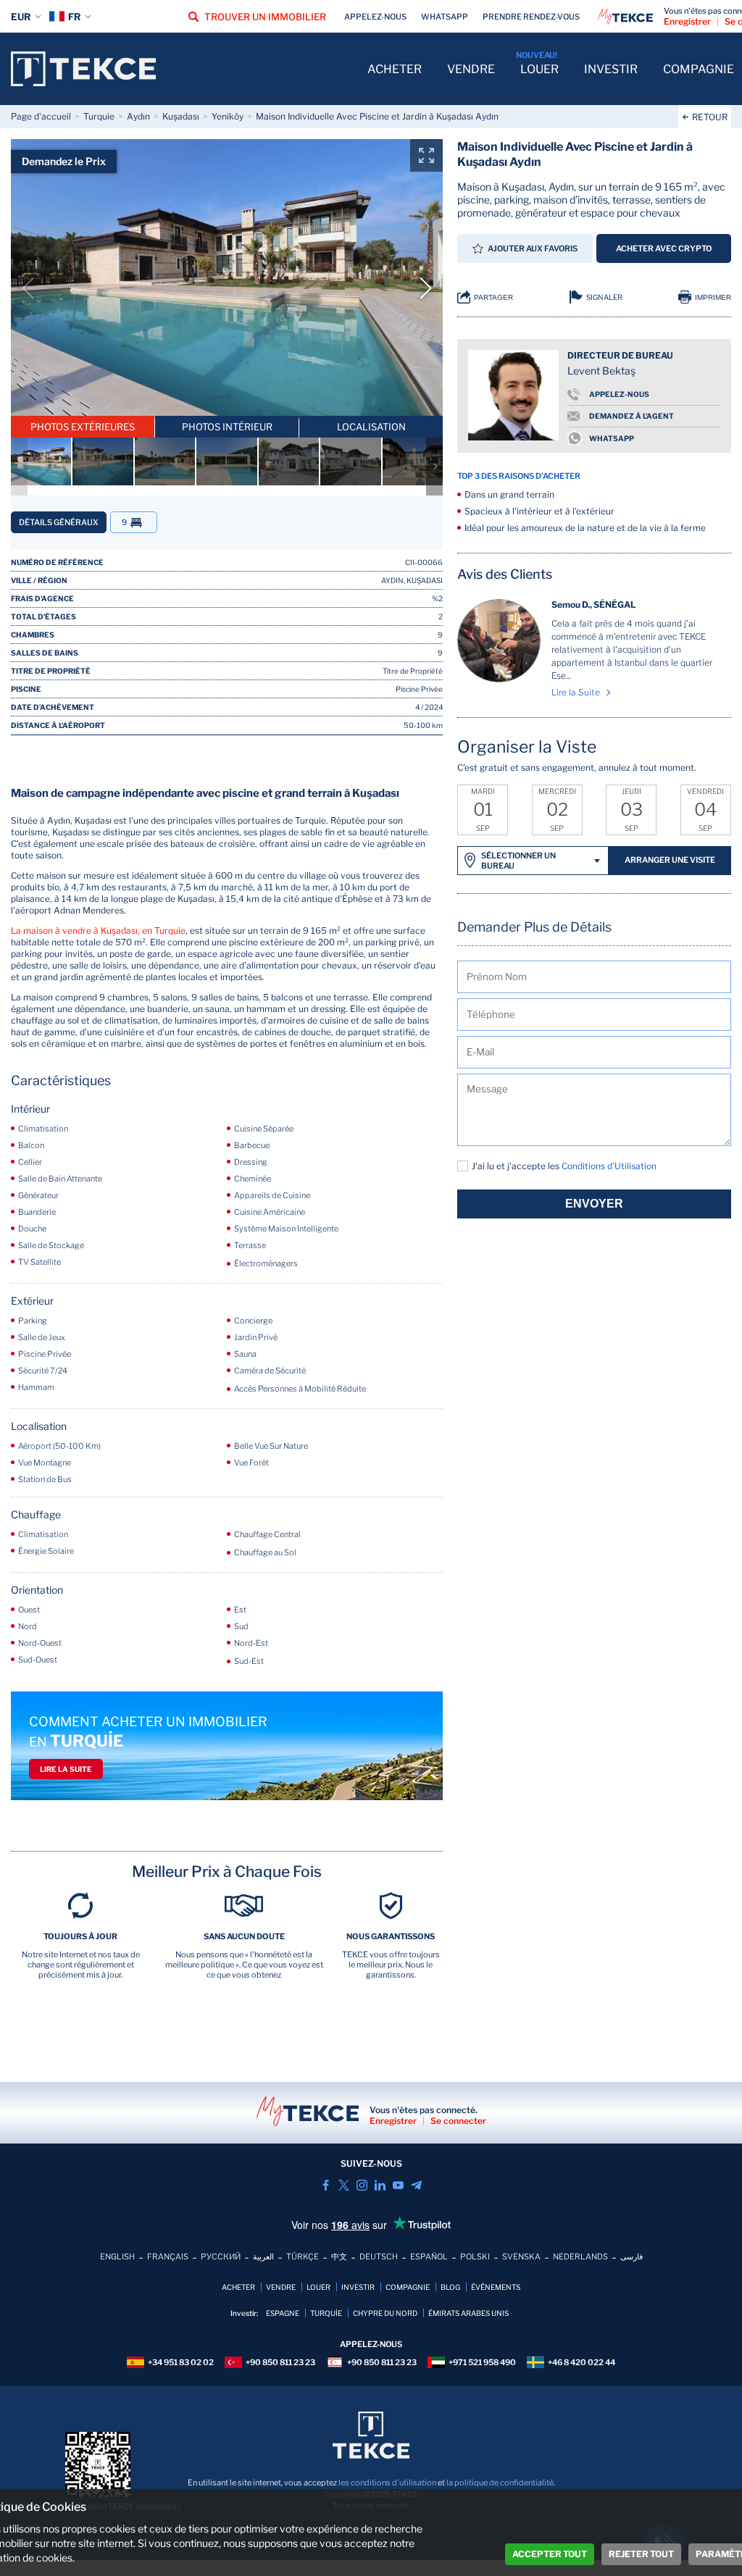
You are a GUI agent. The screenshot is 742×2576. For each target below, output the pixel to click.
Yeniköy (228, 116)
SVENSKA (521, 2257)
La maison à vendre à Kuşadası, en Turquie (98, 931)
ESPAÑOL (429, 2257)
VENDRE (471, 69)
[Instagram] (362, 2185)
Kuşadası (181, 116)
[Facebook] (326, 2185)
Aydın (138, 116)
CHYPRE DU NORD (385, 2313)
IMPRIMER (713, 297)
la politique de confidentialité (500, 2483)
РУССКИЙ (221, 2257)
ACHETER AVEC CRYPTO (664, 248)
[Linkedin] (380, 2185)
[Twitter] (344, 2185)
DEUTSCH (379, 2257)
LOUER (539, 69)
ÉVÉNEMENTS (496, 2287)
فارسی (631, 2257)
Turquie (99, 116)
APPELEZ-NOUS (619, 394)
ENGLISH (117, 2257)
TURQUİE (326, 2313)
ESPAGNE (283, 2313)
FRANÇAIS (168, 2257)
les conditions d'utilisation (387, 2483)
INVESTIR (611, 69)
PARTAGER (493, 297)
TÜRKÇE (303, 2257)
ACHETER (395, 69)
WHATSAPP (612, 438)
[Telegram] (416, 2185)
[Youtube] (398, 2185)
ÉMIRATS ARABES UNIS (468, 2313)
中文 (339, 2257)
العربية (263, 2257)
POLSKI (475, 2257)
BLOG (450, 2287)
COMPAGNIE (699, 69)
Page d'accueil (41, 116)
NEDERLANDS (580, 2257)
